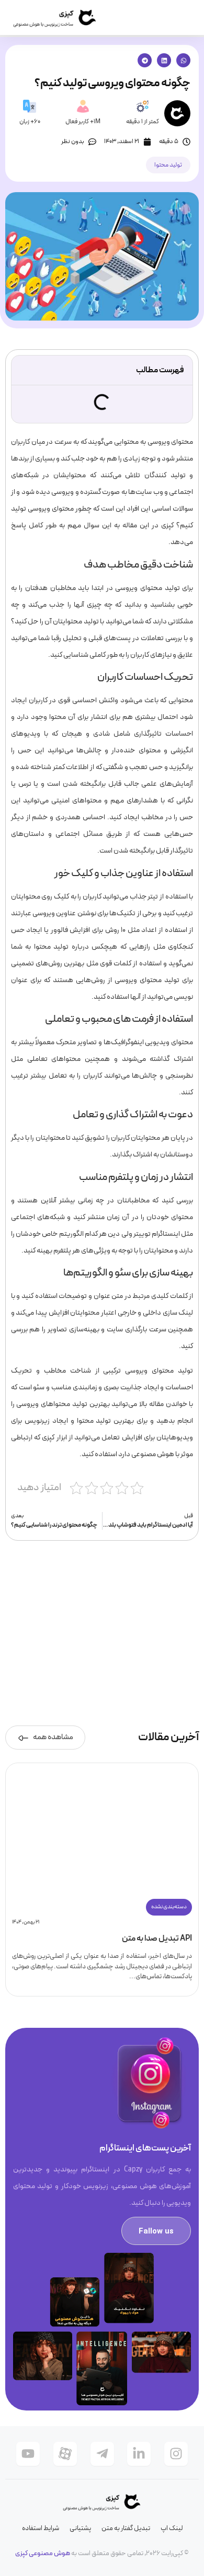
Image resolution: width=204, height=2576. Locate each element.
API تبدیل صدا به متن (157, 1939)
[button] (183, 60)
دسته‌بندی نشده (169, 1907)
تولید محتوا (168, 165)
